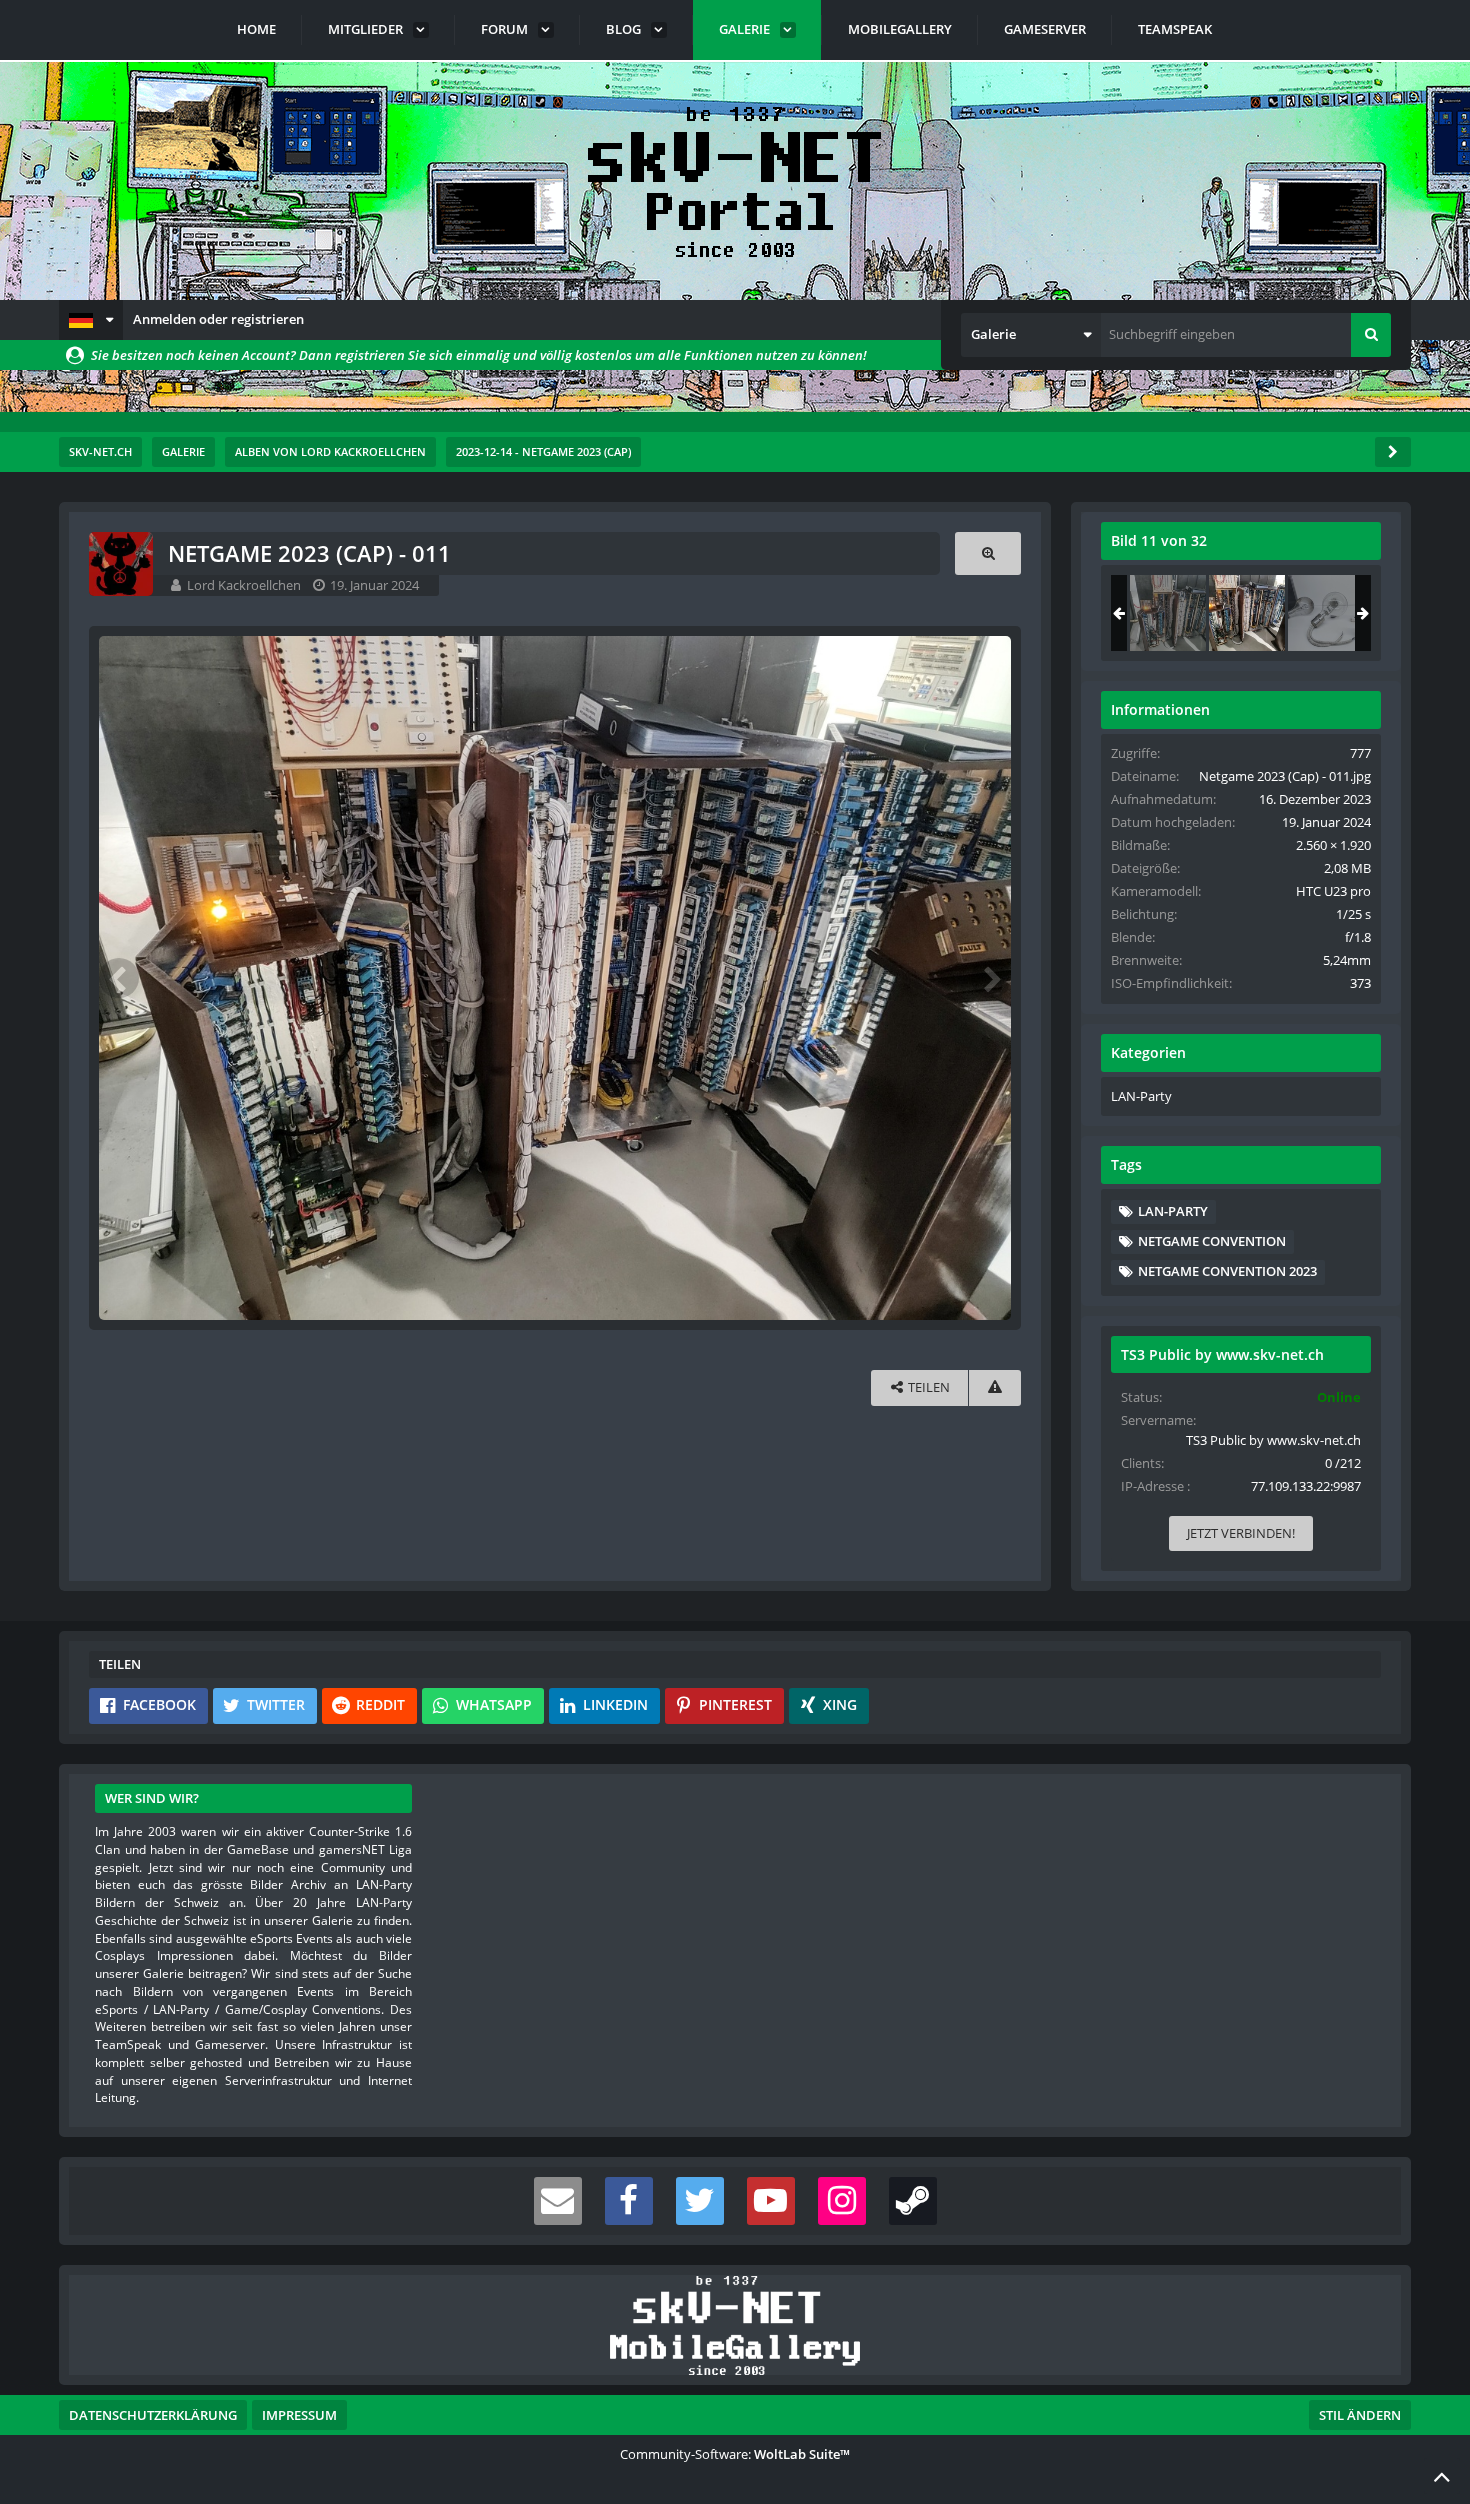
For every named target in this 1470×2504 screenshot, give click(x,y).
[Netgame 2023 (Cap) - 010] (1168, 613)
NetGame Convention (1212, 1241)
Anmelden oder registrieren (218, 319)
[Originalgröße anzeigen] (988, 553)
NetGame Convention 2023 (1227, 1271)
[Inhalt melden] (995, 1387)
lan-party (1173, 1211)
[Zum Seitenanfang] (1442, 2476)
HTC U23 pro (1333, 891)
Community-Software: (735, 2454)
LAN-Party (1141, 1096)
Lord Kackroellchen (244, 585)
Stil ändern (1360, 2415)
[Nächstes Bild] (991, 978)
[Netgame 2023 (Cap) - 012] (1326, 613)
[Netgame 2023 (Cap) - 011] (1247, 613)
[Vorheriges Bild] (119, 978)
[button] (91, 320)
